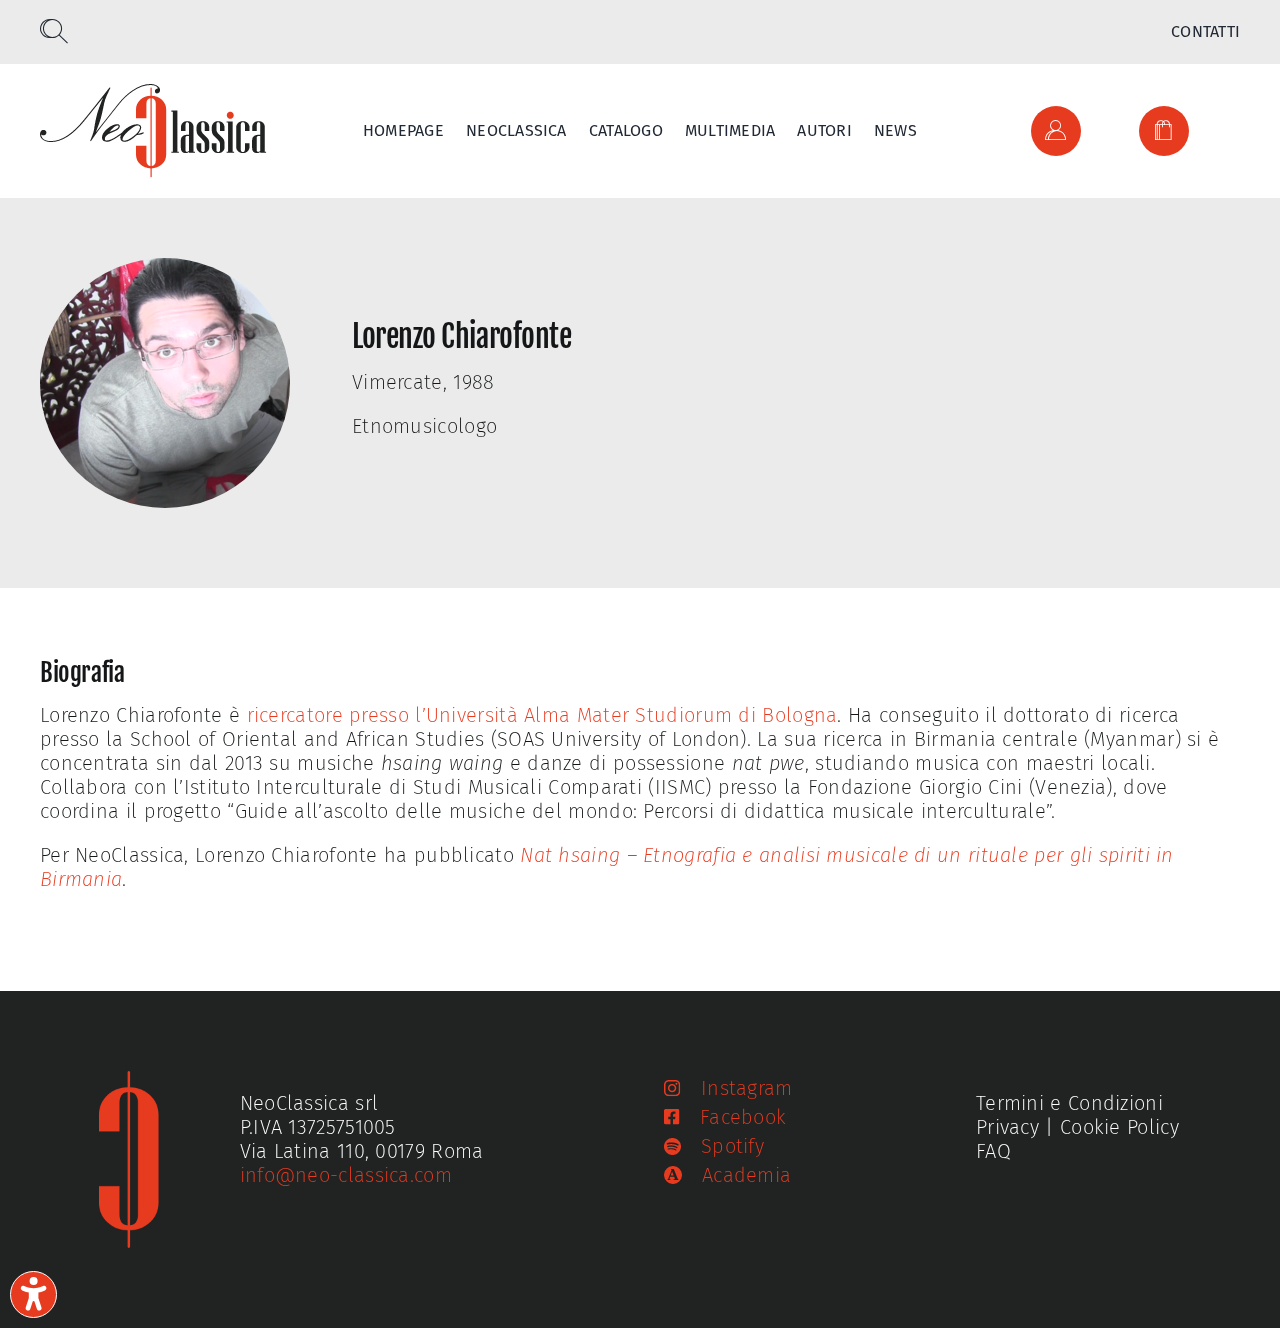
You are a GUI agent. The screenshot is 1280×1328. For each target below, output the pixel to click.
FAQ (993, 1151)
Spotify (732, 1146)
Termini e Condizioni (1069, 1103)
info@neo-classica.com (346, 1175)
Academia (746, 1175)
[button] (54, 32)
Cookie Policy (1119, 1127)
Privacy (1007, 1127)
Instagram (747, 1088)
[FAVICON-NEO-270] (128, 1081)
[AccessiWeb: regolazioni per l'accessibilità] (33, 1294)
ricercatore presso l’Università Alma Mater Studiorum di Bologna (542, 715)
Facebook (743, 1117)
